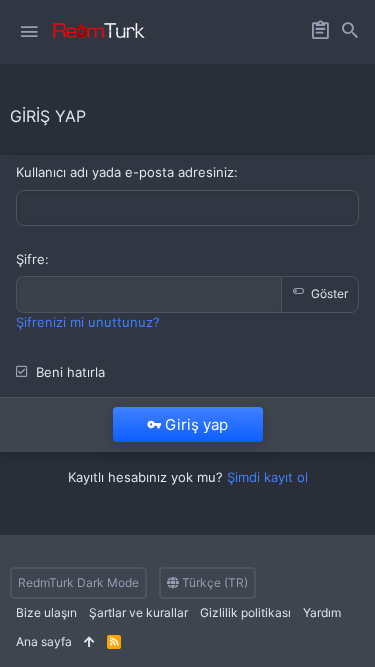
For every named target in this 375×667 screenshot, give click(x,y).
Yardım (322, 612)
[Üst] (89, 642)
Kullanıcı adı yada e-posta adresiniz (125, 172)
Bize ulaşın (46, 612)
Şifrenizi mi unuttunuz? (88, 322)
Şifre (30, 259)
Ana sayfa (44, 641)
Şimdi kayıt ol (267, 477)
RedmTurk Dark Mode (78, 582)
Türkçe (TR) (213, 582)
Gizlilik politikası (245, 612)
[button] (29, 32)
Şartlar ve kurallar (138, 612)
